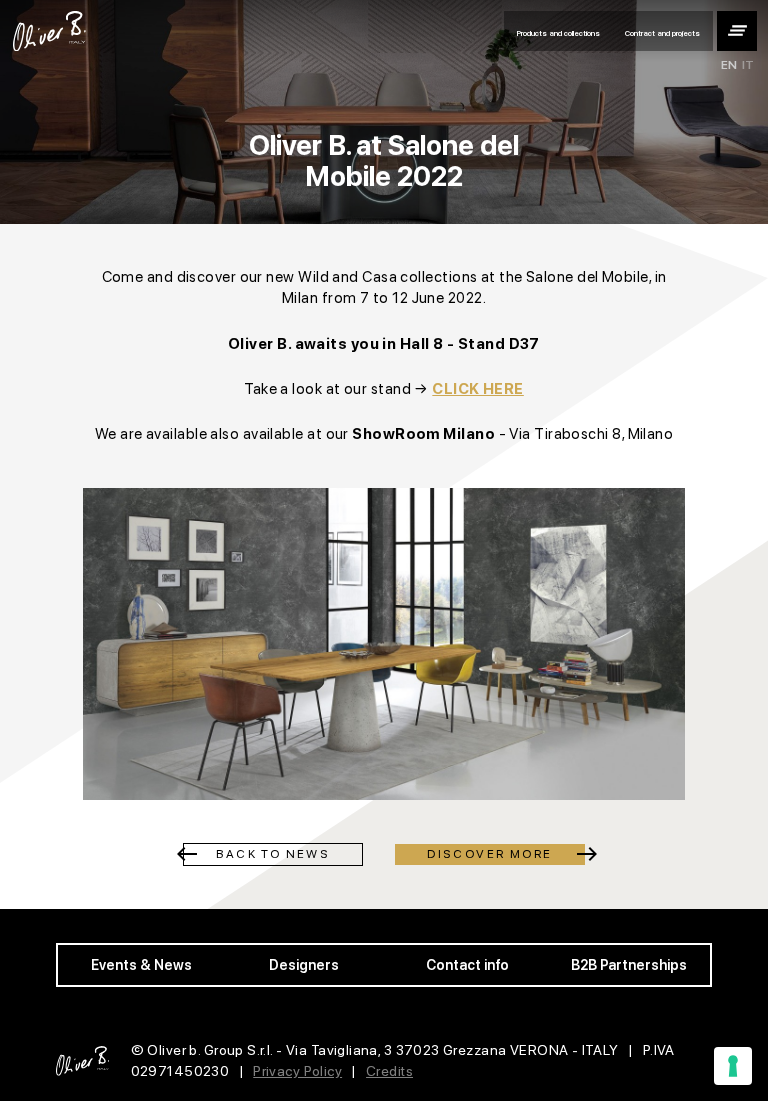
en (729, 66)
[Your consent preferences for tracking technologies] (733, 1066)
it (748, 66)
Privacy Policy (297, 1071)
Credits (389, 1071)
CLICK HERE (478, 389)
